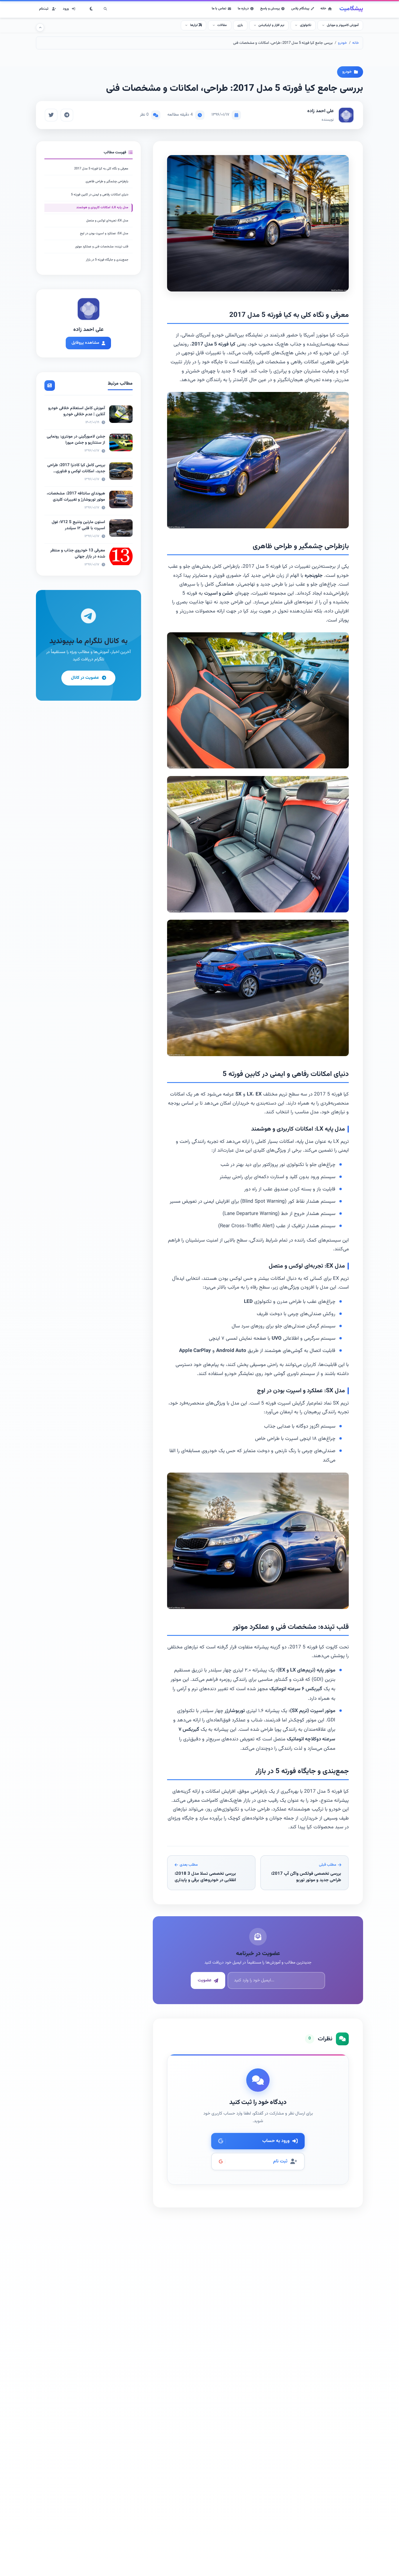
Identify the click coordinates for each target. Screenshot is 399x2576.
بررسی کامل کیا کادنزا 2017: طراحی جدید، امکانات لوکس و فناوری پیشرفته (76, 471)
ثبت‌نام (44, 9)
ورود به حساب (276, 2141)
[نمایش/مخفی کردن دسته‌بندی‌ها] (40, 27)
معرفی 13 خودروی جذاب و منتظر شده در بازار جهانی (78, 554)
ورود (66, 9)
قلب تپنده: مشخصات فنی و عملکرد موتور (102, 247)
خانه (323, 8)
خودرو (342, 43)
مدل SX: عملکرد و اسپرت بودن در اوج (104, 234)
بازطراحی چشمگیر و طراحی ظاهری (107, 182)
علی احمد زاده (321, 111)
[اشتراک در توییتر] (51, 115)
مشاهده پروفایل (85, 343)
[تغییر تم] (91, 9)
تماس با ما (219, 8)
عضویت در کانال (85, 678)
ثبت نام (280, 2161)
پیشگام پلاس (300, 8)
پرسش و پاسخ (270, 8)
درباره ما (243, 8)
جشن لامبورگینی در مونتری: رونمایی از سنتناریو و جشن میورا (76, 440)
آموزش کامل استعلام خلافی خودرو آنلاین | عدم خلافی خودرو (77, 411)
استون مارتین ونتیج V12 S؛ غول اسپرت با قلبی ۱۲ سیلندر (78, 525)
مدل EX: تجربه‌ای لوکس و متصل (107, 221)
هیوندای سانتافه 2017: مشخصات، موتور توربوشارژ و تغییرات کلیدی (76, 497)
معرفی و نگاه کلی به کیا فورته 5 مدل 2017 (101, 169)
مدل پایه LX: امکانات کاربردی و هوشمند (102, 208)
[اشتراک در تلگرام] (67, 115)
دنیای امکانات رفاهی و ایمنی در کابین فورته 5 (100, 195)
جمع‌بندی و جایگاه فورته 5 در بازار (107, 260)
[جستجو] (105, 9)
